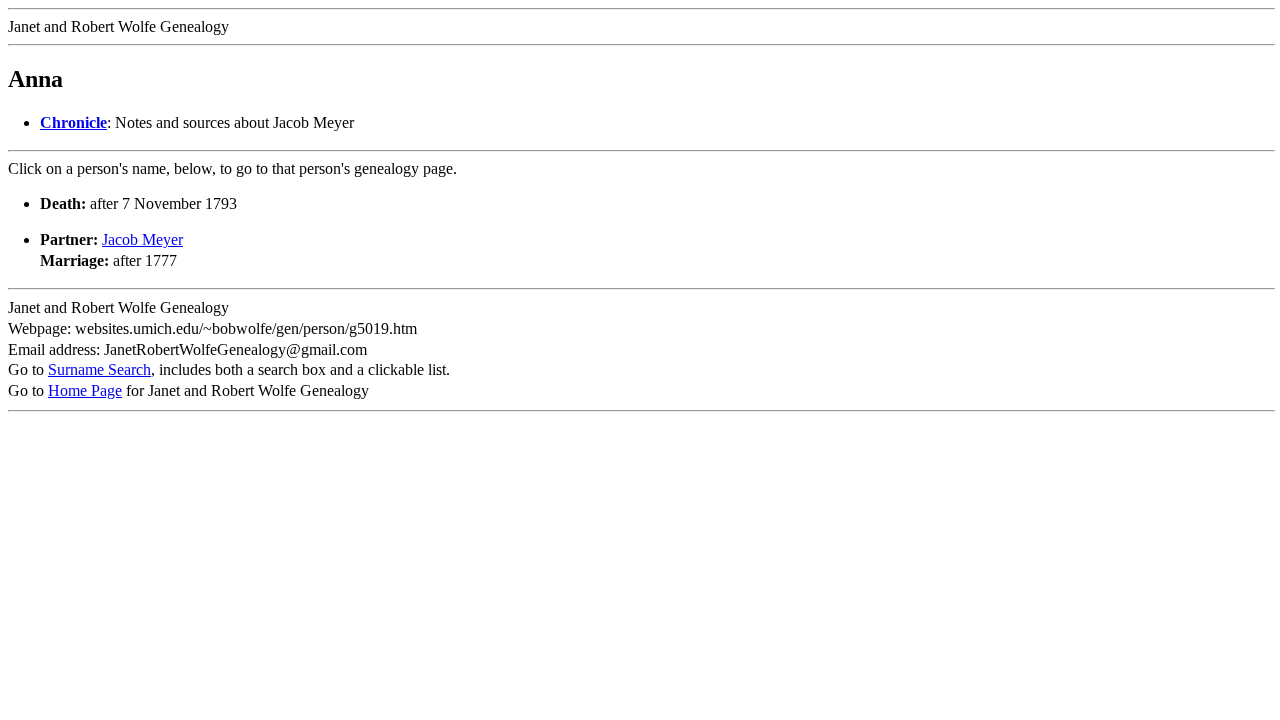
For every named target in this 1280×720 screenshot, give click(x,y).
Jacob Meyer (142, 239)
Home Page (85, 390)
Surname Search (99, 369)
